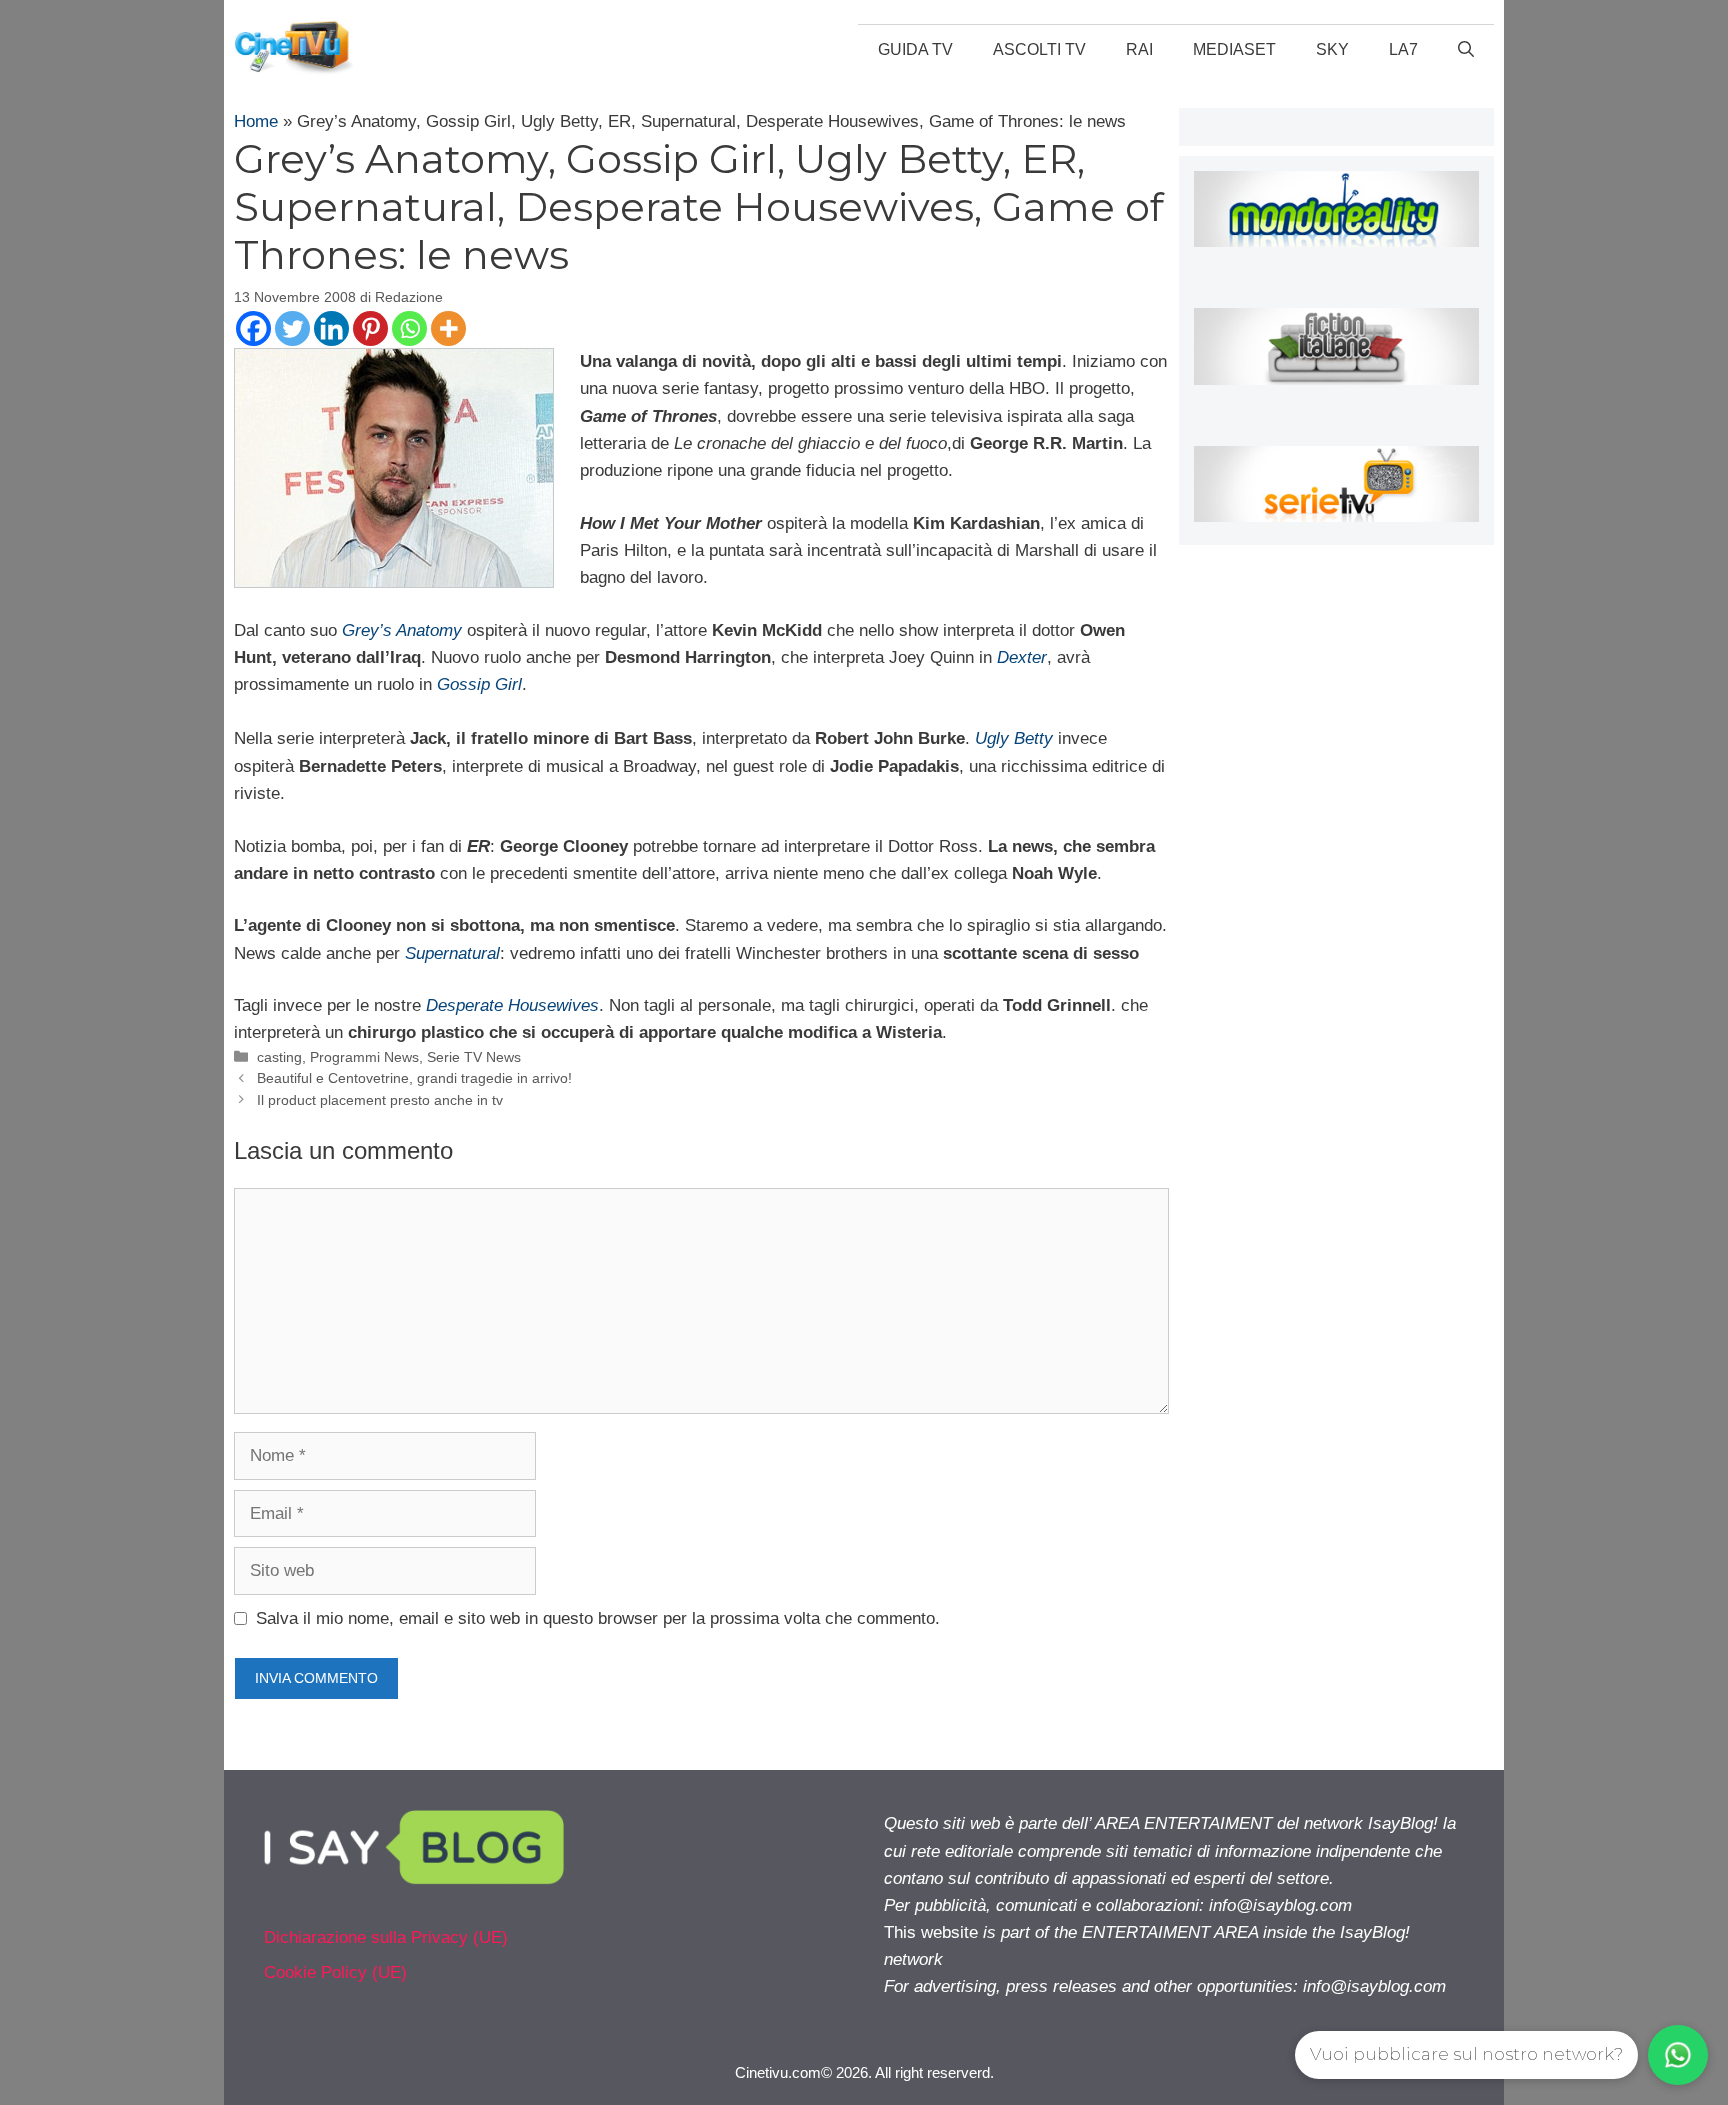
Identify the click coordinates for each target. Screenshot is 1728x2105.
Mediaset (1234, 49)
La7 (1403, 49)
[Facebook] (253, 328)
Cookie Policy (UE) (335, 1972)
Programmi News (364, 1057)
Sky (1332, 49)
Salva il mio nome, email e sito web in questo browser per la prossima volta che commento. (598, 1618)
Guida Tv (915, 49)
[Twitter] (292, 328)
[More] (448, 328)
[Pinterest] (370, 328)
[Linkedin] (331, 328)
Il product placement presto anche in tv (380, 1100)
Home (256, 121)
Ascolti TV (1039, 49)
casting (279, 1057)
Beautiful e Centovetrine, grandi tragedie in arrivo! (414, 1078)
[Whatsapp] (409, 328)
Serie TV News (474, 1057)
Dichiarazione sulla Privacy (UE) (386, 1937)
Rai (1139, 49)
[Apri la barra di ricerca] (1466, 50)
